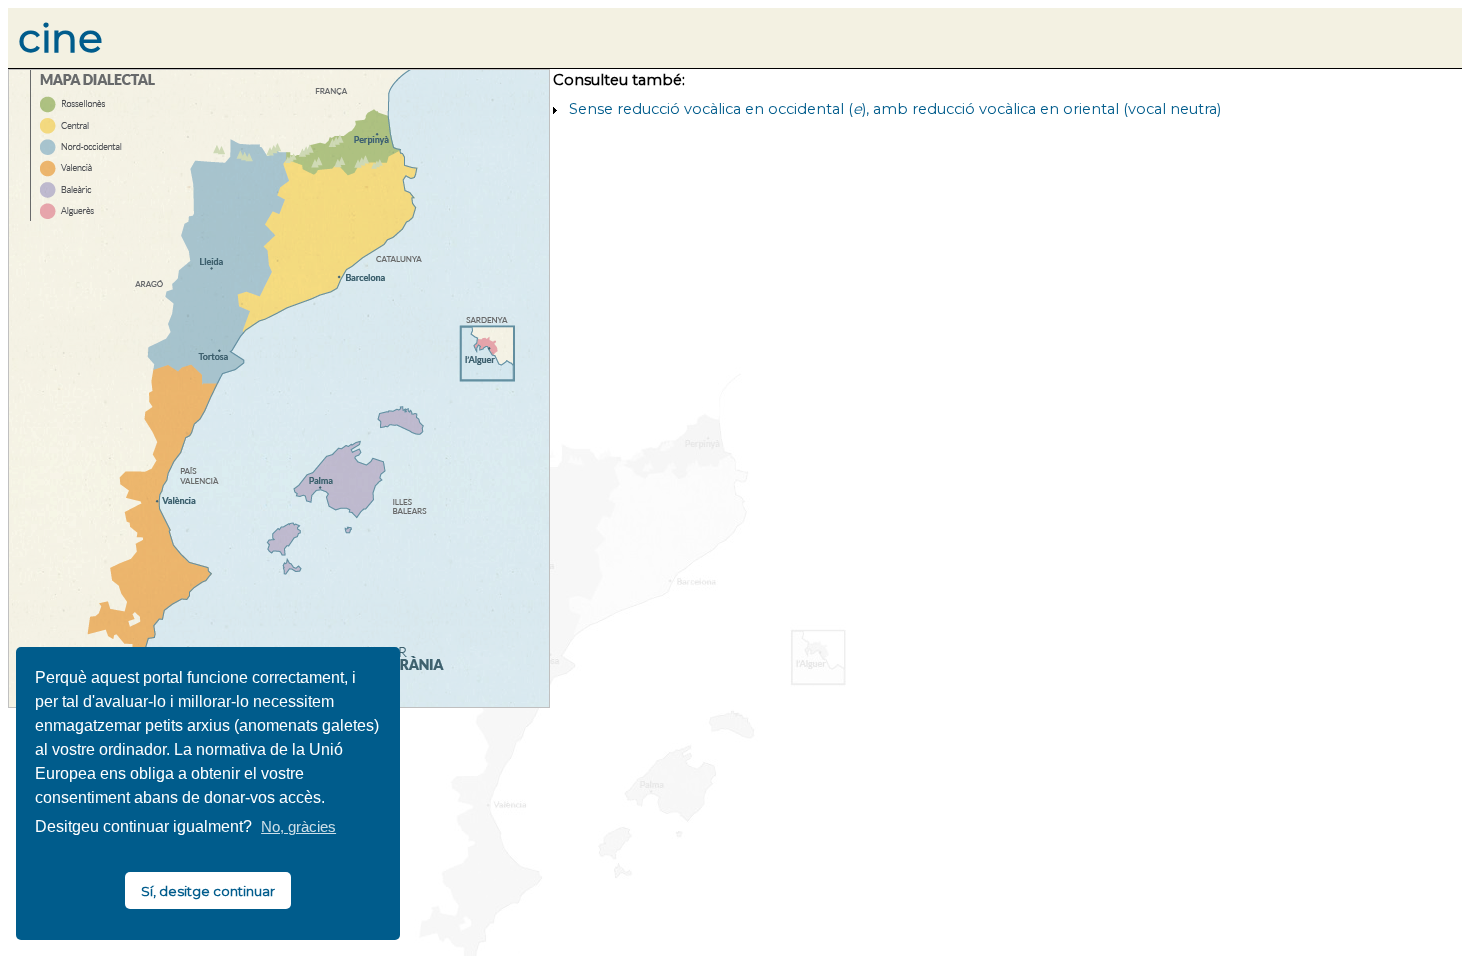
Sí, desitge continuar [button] (208, 891)
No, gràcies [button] (298, 827)
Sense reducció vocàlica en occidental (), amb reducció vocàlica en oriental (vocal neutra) (895, 109)
